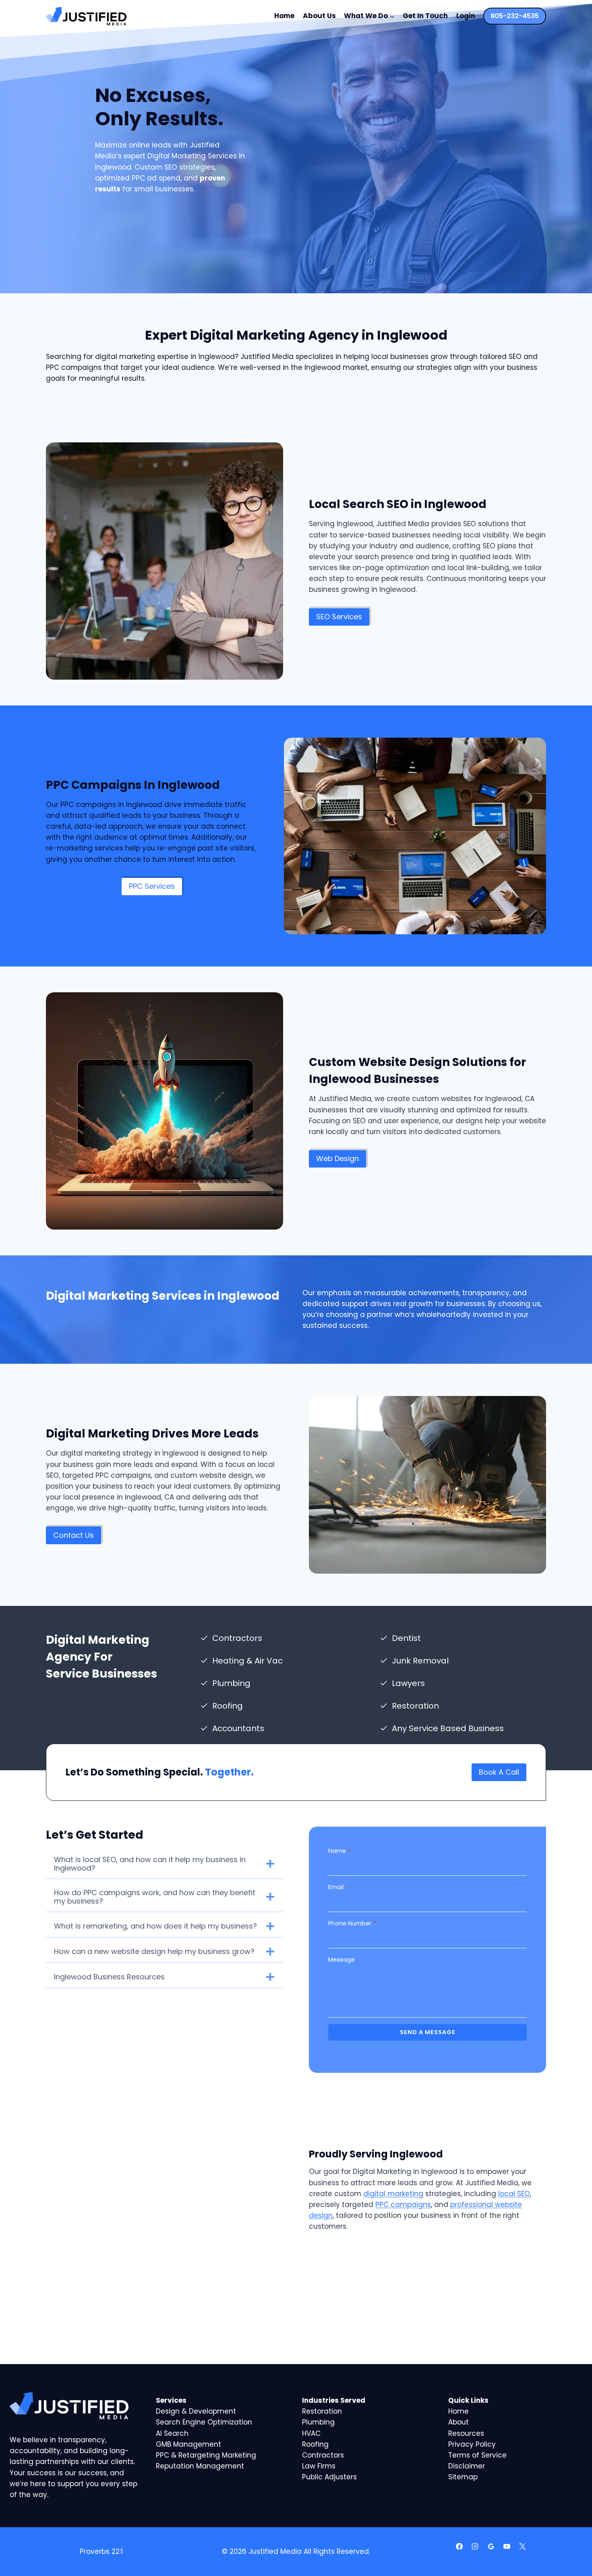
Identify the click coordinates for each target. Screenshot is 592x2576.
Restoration (322, 2411)
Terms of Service (477, 2455)
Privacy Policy (472, 2444)
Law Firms (319, 2466)
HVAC (311, 2433)
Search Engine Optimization (204, 2422)
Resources (466, 2433)
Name (339, 1851)
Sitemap (463, 2477)
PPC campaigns (403, 2205)
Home (284, 16)
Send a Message (428, 2032)
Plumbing (318, 2422)
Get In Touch (425, 16)
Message (342, 1960)
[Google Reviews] (491, 2546)
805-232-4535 (515, 16)
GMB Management (188, 2444)
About (458, 2422)
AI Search (172, 2433)
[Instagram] (475, 2546)
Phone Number (352, 1923)
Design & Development (196, 2411)
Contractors (323, 2455)
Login (466, 16)
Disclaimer (467, 2466)
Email (338, 1887)
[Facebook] (460, 2546)
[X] (522, 2546)
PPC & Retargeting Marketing (206, 2455)
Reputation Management (200, 2466)
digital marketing (393, 2194)
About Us (319, 16)
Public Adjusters (329, 2477)
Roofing (315, 2444)
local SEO (514, 2194)
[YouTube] (507, 2546)
